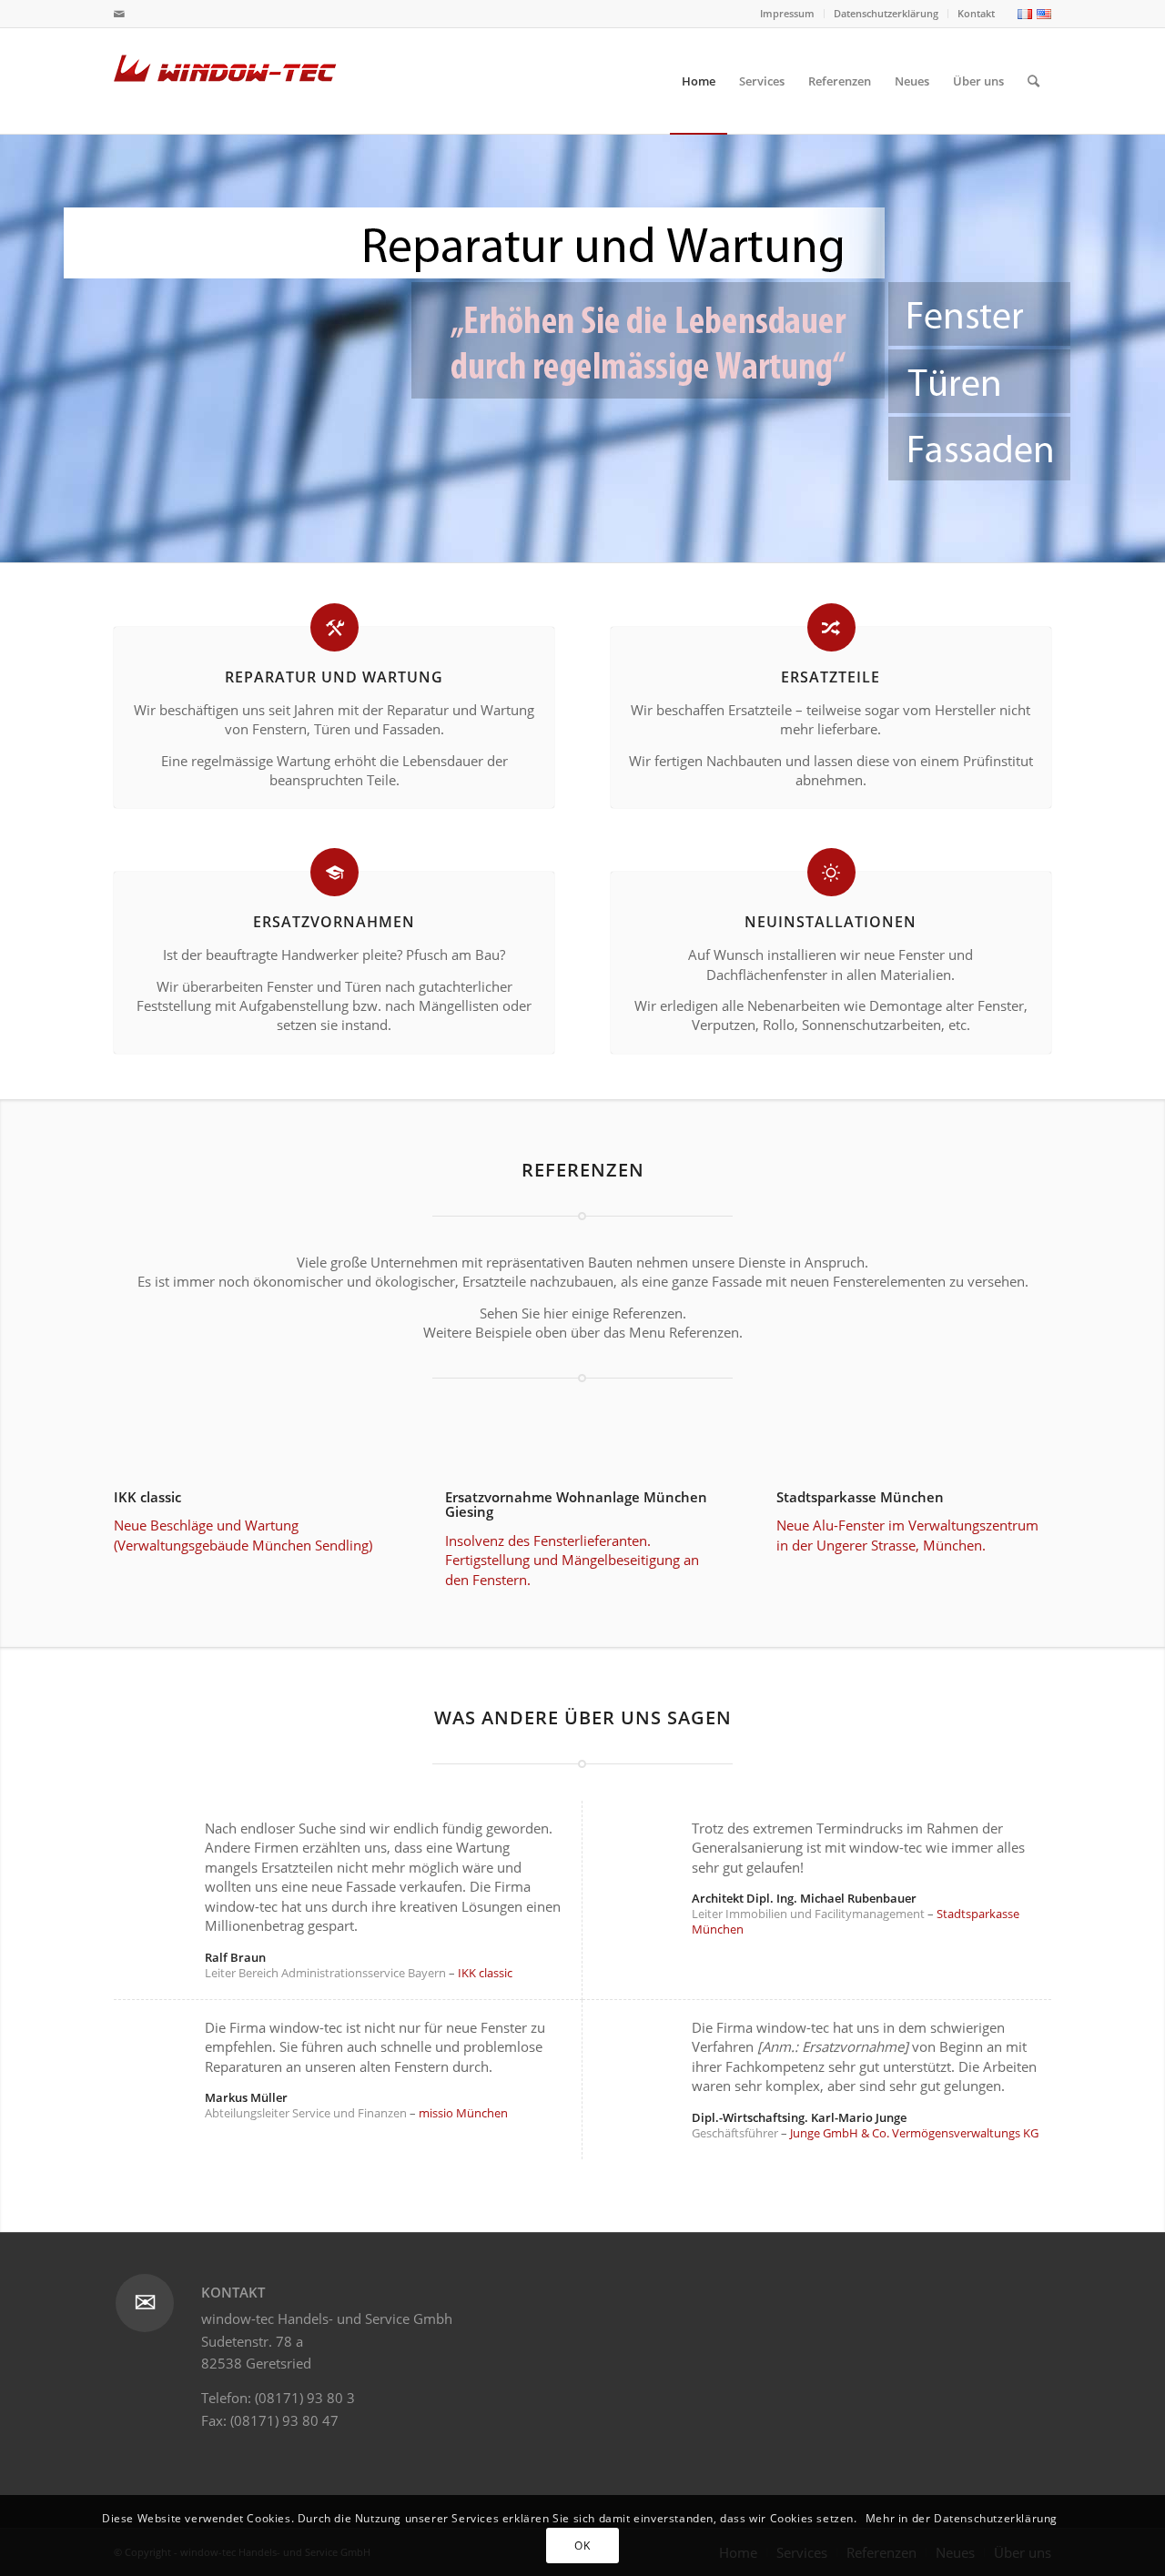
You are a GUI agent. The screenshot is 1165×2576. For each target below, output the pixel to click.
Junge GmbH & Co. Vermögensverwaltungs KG (914, 2133)
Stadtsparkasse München (860, 1497)
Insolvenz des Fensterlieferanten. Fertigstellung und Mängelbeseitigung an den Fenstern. (572, 1560)
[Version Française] (1023, 15)
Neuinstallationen (831, 922)
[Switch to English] (1042, 15)
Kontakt (976, 13)
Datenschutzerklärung (886, 13)
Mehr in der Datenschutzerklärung (962, 2518)
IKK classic (147, 1497)
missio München (463, 2113)
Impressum (787, 13)
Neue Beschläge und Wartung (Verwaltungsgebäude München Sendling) (243, 1535)
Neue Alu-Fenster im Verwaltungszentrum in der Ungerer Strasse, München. (907, 1535)
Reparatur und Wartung (334, 677)
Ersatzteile (831, 677)
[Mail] (119, 14)
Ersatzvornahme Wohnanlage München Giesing (576, 1505)
